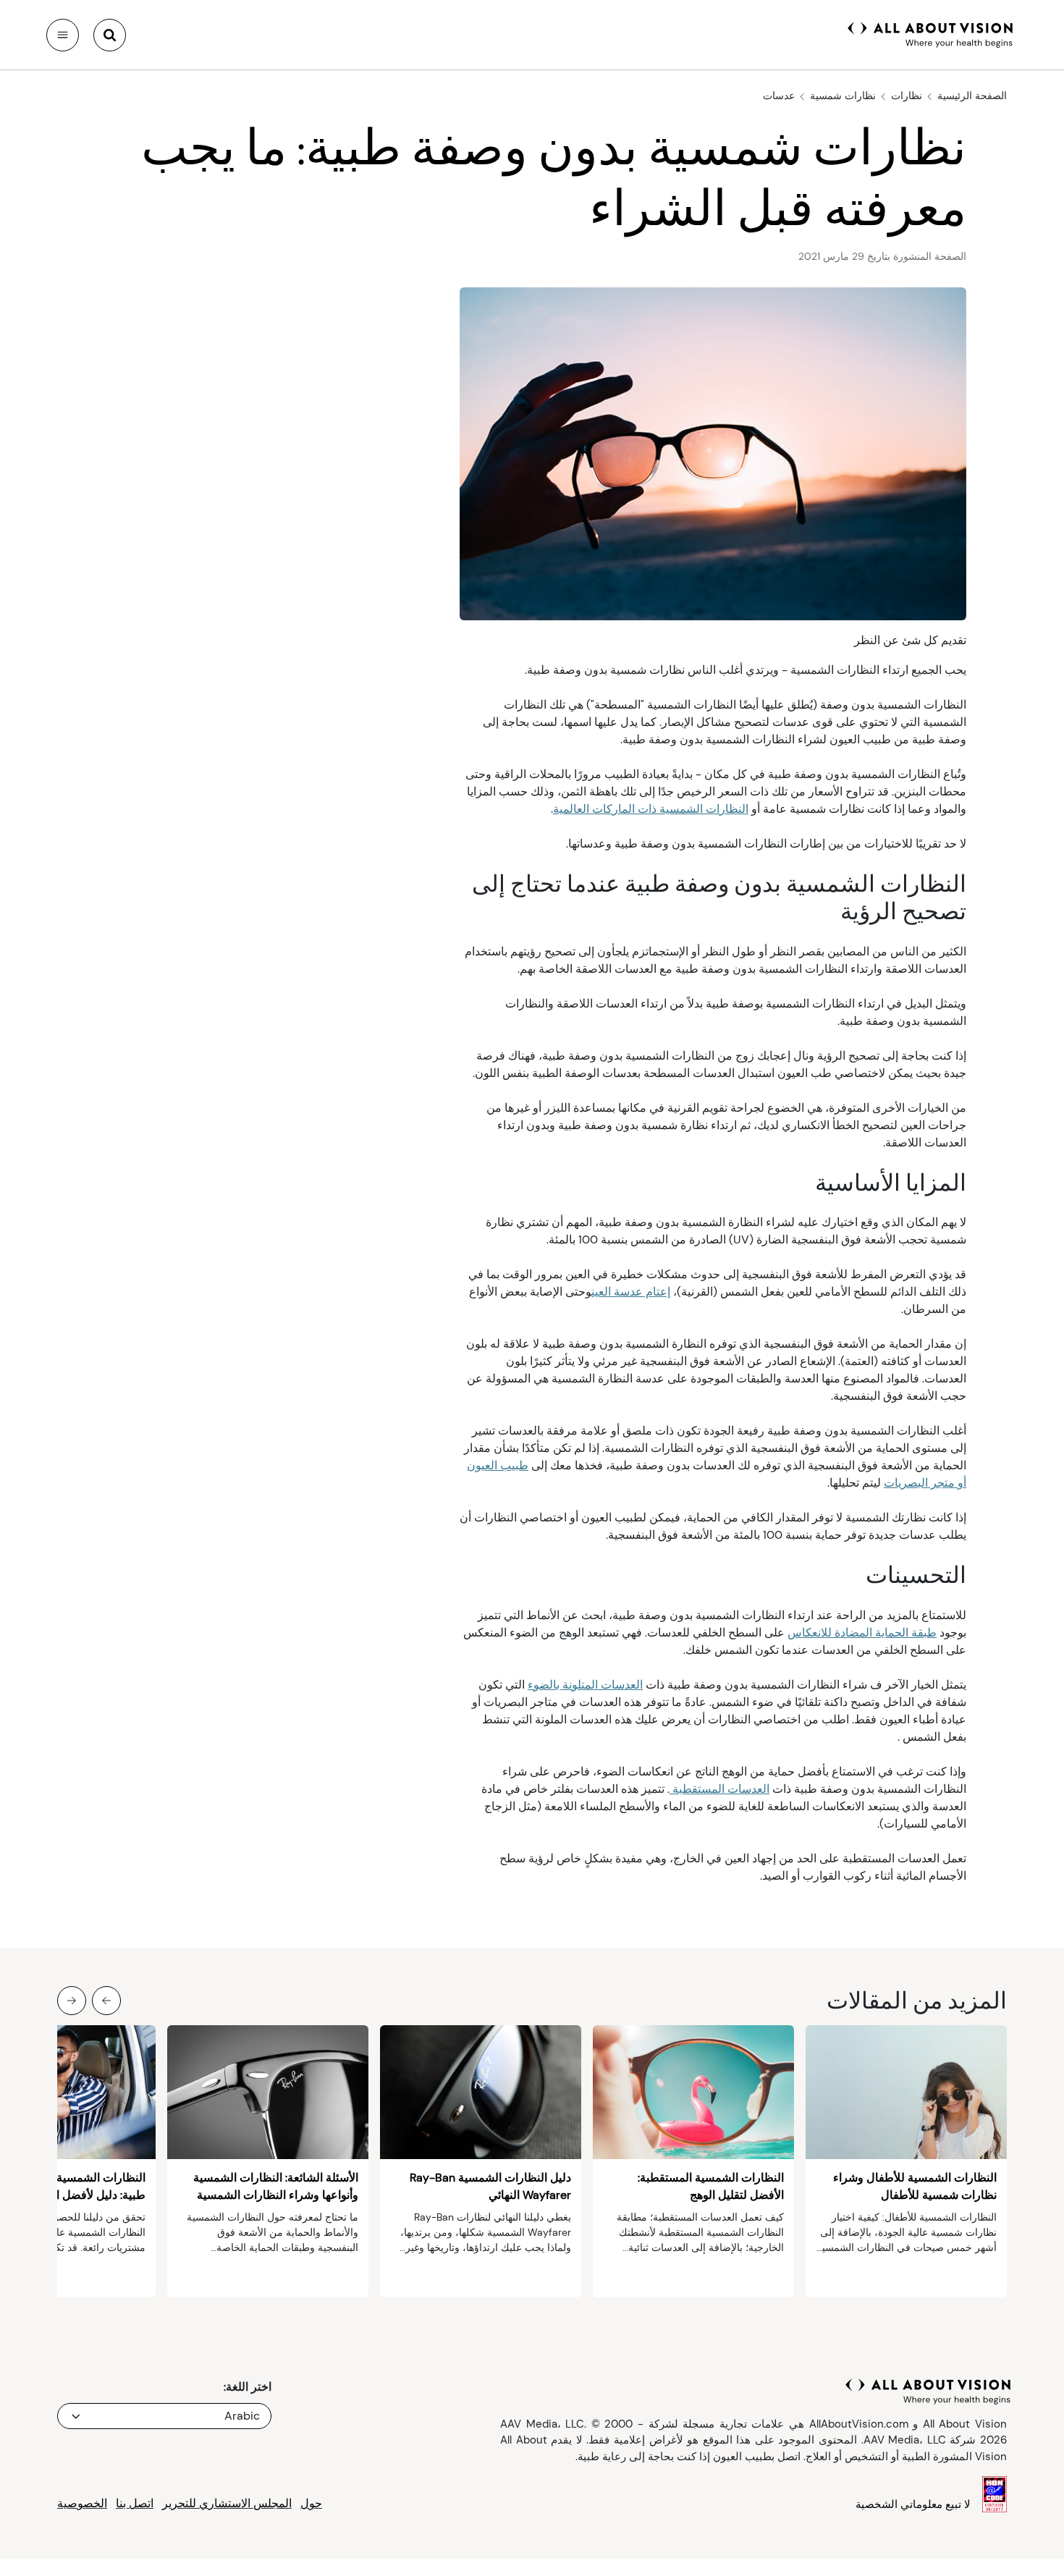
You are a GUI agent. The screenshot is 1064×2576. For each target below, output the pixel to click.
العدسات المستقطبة (719, 1789)
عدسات (779, 96)
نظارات (907, 96)
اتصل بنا (135, 2503)
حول (311, 2503)
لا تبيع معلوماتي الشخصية (913, 2504)
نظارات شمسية (843, 96)
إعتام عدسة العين (631, 1292)
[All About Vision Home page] (930, 33)
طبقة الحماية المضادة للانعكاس (862, 1633)
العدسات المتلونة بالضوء (585, 1685)
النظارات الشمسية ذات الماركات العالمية (651, 809)
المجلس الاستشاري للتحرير (227, 2503)
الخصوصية (82, 2503)
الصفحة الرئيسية (972, 96)
